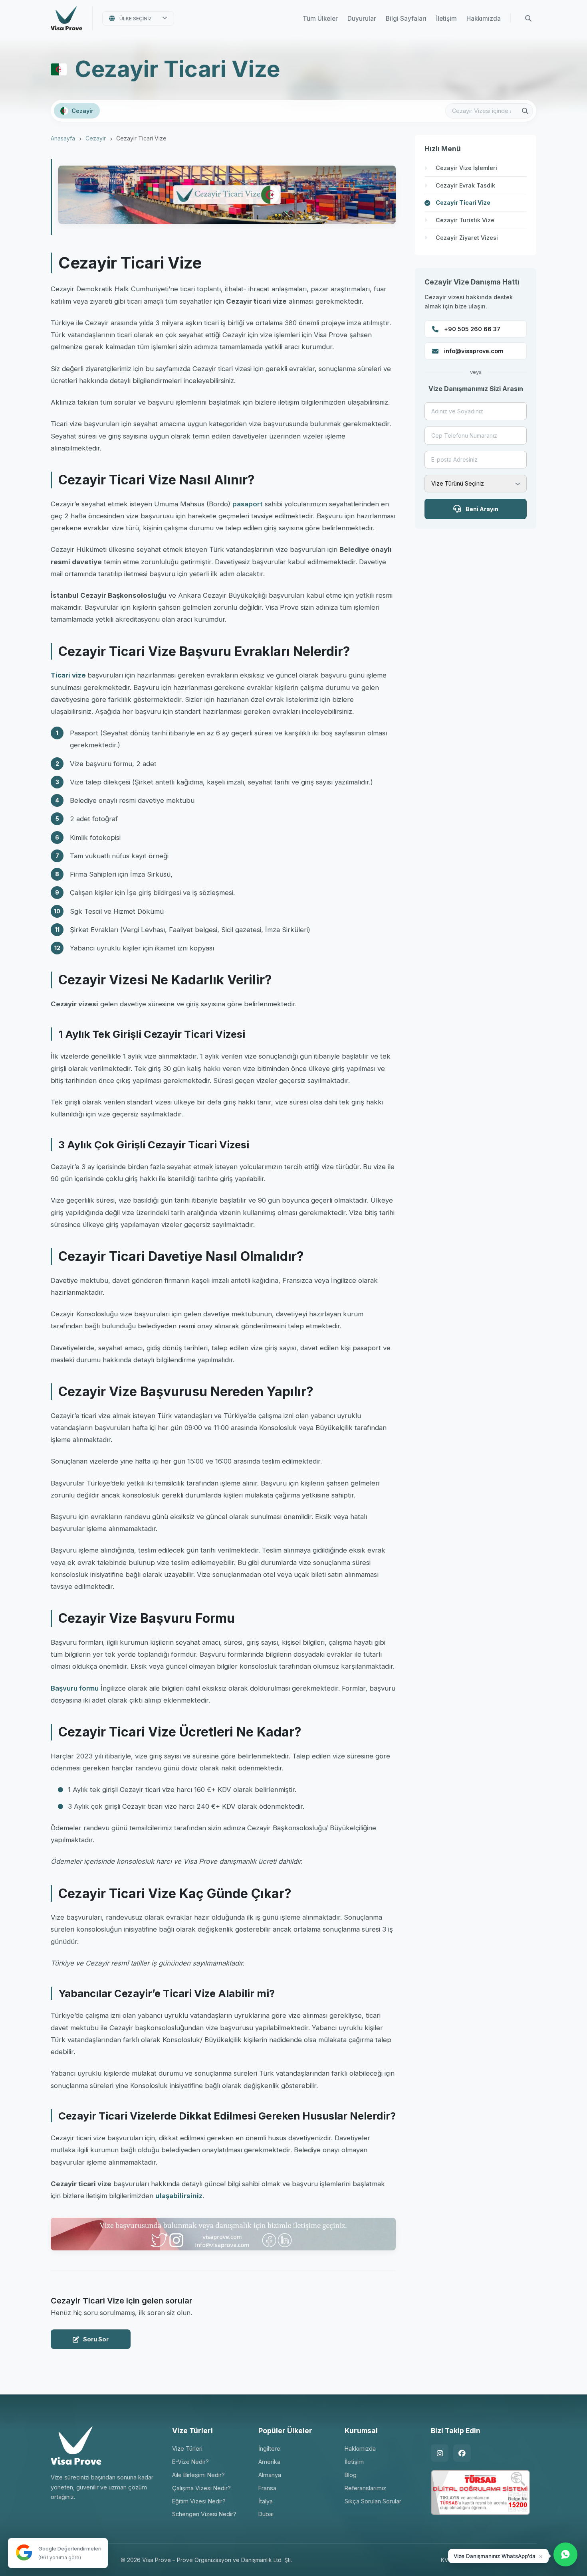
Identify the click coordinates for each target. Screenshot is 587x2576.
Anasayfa (63, 138)
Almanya (270, 2475)
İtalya (266, 2501)
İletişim (446, 19)
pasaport (248, 504)
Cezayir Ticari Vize (463, 202)
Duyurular (362, 19)
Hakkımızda (484, 19)
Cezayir (96, 138)
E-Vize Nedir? (190, 2462)
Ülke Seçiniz (136, 19)
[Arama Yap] (528, 18)
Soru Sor (96, 2339)
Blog (351, 2475)
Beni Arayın (482, 509)
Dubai (266, 2514)
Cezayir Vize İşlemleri (466, 168)
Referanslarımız (365, 2488)
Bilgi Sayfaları (406, 19)
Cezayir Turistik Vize (465, 220)
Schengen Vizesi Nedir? (204, 2514)
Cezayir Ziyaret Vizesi (467, 238)
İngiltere (269, 2449)
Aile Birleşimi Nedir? (198, 2475)
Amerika (269, 2462)
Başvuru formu (75, 1688)
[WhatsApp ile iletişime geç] (565, 2554)
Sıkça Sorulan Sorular (373, 2501)
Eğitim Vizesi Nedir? (199, 2501)
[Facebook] (462, 2453)
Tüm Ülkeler (320, 19)
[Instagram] (440, 2453)
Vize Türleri (187, 2449)
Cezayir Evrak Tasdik (465, 185)
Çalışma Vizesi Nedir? (201, 2488)
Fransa (267, 2488)
